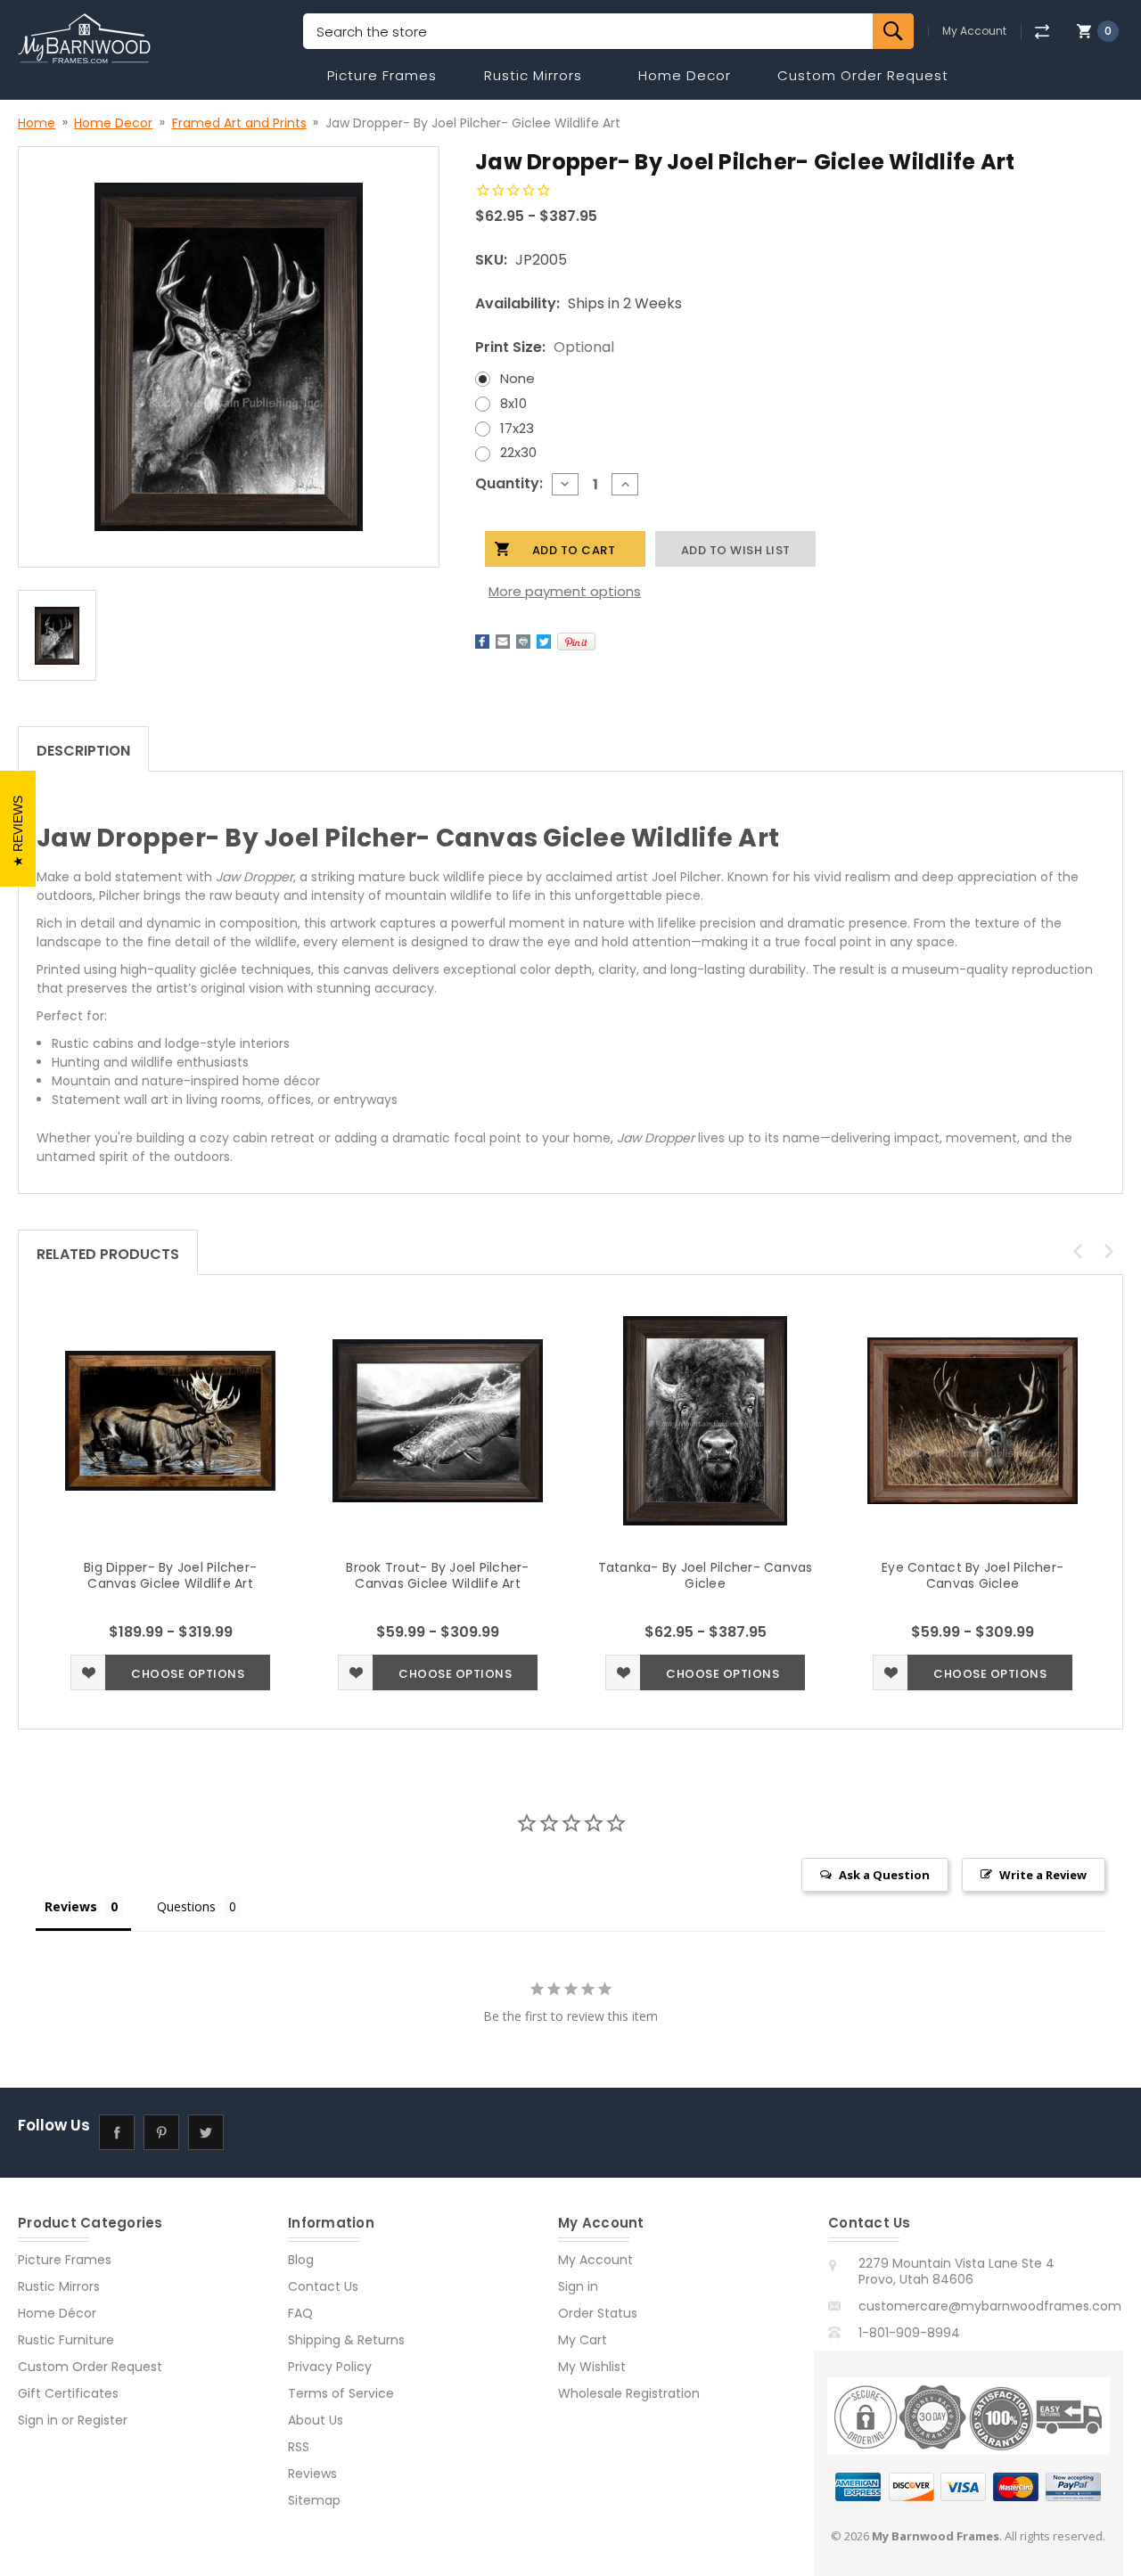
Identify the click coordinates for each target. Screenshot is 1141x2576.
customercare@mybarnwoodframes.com (990, 2306)
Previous (1078, 1251)
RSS (299, 2447)
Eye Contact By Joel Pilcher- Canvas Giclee (973, 1575)
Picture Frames (382, 75)
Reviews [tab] (71, 1906)
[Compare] (1042, 32)
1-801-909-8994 (909, 2333)
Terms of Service (341, 2393)
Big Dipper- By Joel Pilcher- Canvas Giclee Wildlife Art (170, 1575)
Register (103, 2420)
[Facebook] (482, 642)
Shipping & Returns (346, 2340)
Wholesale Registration (629, 2393)
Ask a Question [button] (884, 1875)
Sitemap (314, 2500)
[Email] (503, 642)
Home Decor (685, 75)
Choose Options (188, 1674)
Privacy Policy (330, 2367)
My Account (974, 31)
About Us (316, 2420)
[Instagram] (250, 2133)
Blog (301, 2260)
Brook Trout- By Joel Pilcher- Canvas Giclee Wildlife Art (437, 1575)
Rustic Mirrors (533, 75)
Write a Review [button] (1043, 1875)
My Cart (583, 2340)
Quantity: (509, 483)
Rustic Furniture (66, 2340)
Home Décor (57, 2313)
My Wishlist (592, 2367)
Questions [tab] (186, 1906)
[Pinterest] (576, 642)
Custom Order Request (863, 75)
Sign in (38, 2420)
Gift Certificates (68, 2393)
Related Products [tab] (108, 1254)
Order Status (598, 2313)
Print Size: (545, 347)
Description (83, 751)
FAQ (300, 2313)
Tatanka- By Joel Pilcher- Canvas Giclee (706, 1575)
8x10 (513, 403)
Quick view (170, 1421)
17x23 (517, 428)
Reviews (312, 2474)
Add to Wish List (88, 1672)
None (517, 378)
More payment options (565, 591)
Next (1109, 1251)
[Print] (523, 642)
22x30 (518, 452)
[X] (544, 642)
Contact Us (323, 2286)
